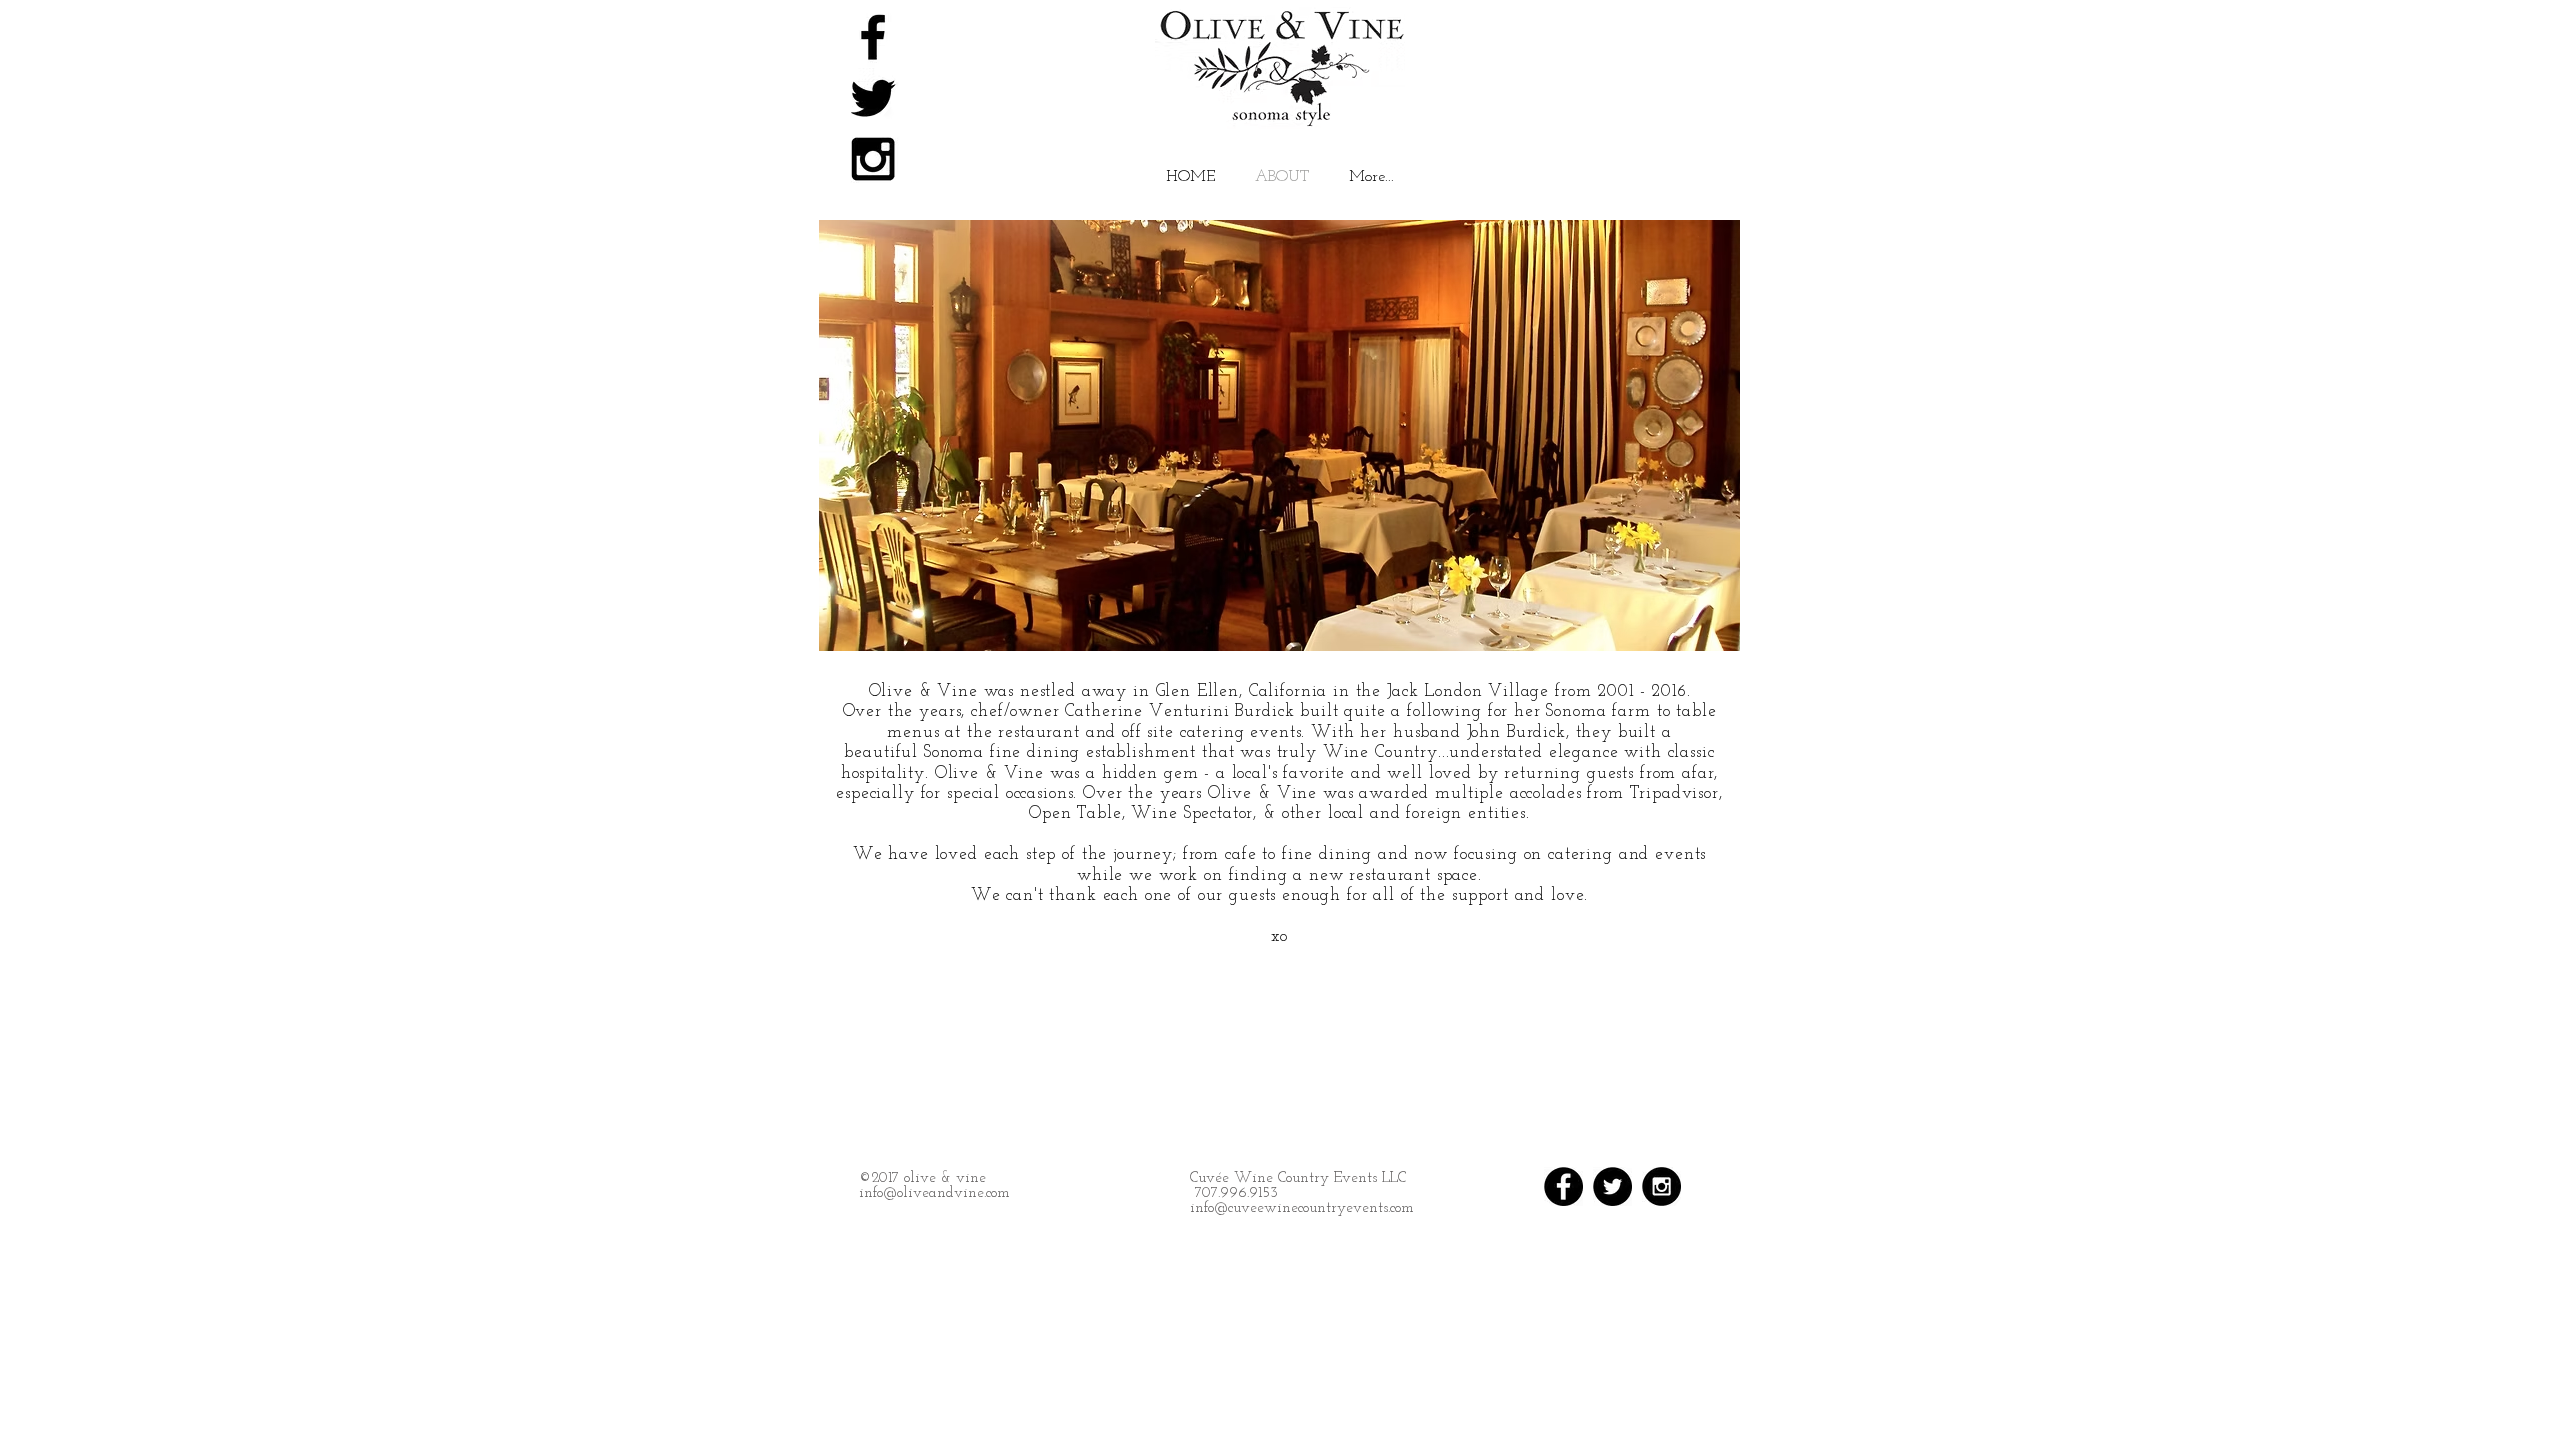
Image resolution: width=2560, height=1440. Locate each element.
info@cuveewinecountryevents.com (1302, 1208)
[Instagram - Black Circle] (1661, 1186)
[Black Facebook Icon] (873, 37)
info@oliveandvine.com (934, 1193)
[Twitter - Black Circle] (1612, 1186)
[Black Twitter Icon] (873, 98)
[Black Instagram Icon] (873, 159)
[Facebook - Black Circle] (1563, 1186)
